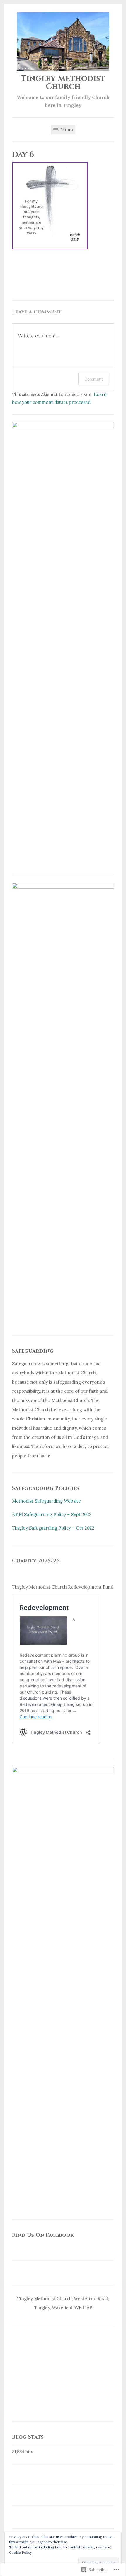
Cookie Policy (21, 2552)
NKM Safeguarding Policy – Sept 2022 (52, 1514)
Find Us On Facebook (43, 2235)
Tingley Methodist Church (63, 83)
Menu (66, 130)
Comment (94, 379)
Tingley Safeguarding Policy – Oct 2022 (53, 1528)
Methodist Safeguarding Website (46, 1501)
